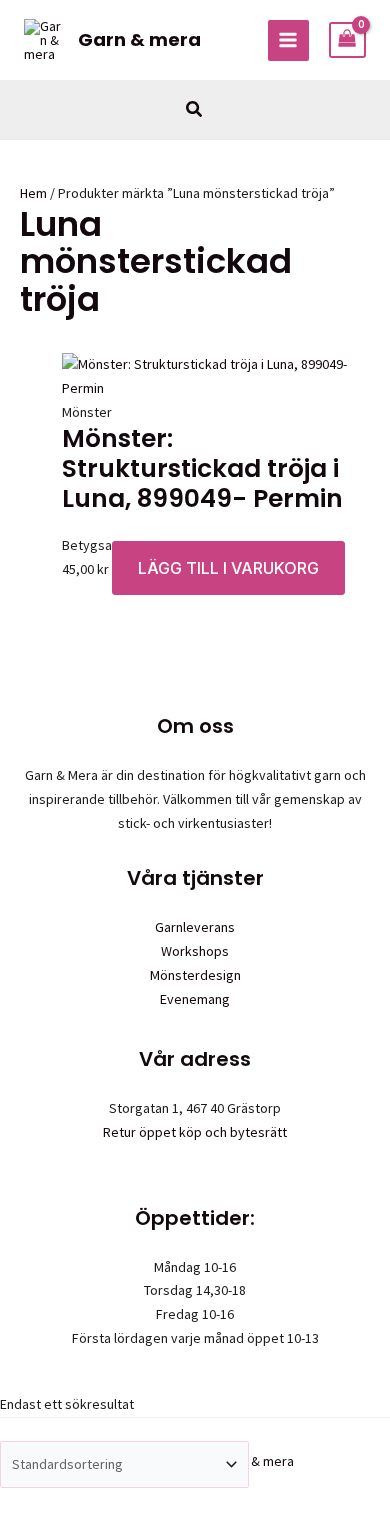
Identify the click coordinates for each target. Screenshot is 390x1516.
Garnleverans (195, 927)
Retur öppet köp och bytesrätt (195, 1132)
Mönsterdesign (195, 975)
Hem (33, 193)
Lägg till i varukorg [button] (228, 568)
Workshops (195, 951)
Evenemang (195, 999)
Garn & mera (139, 39)
